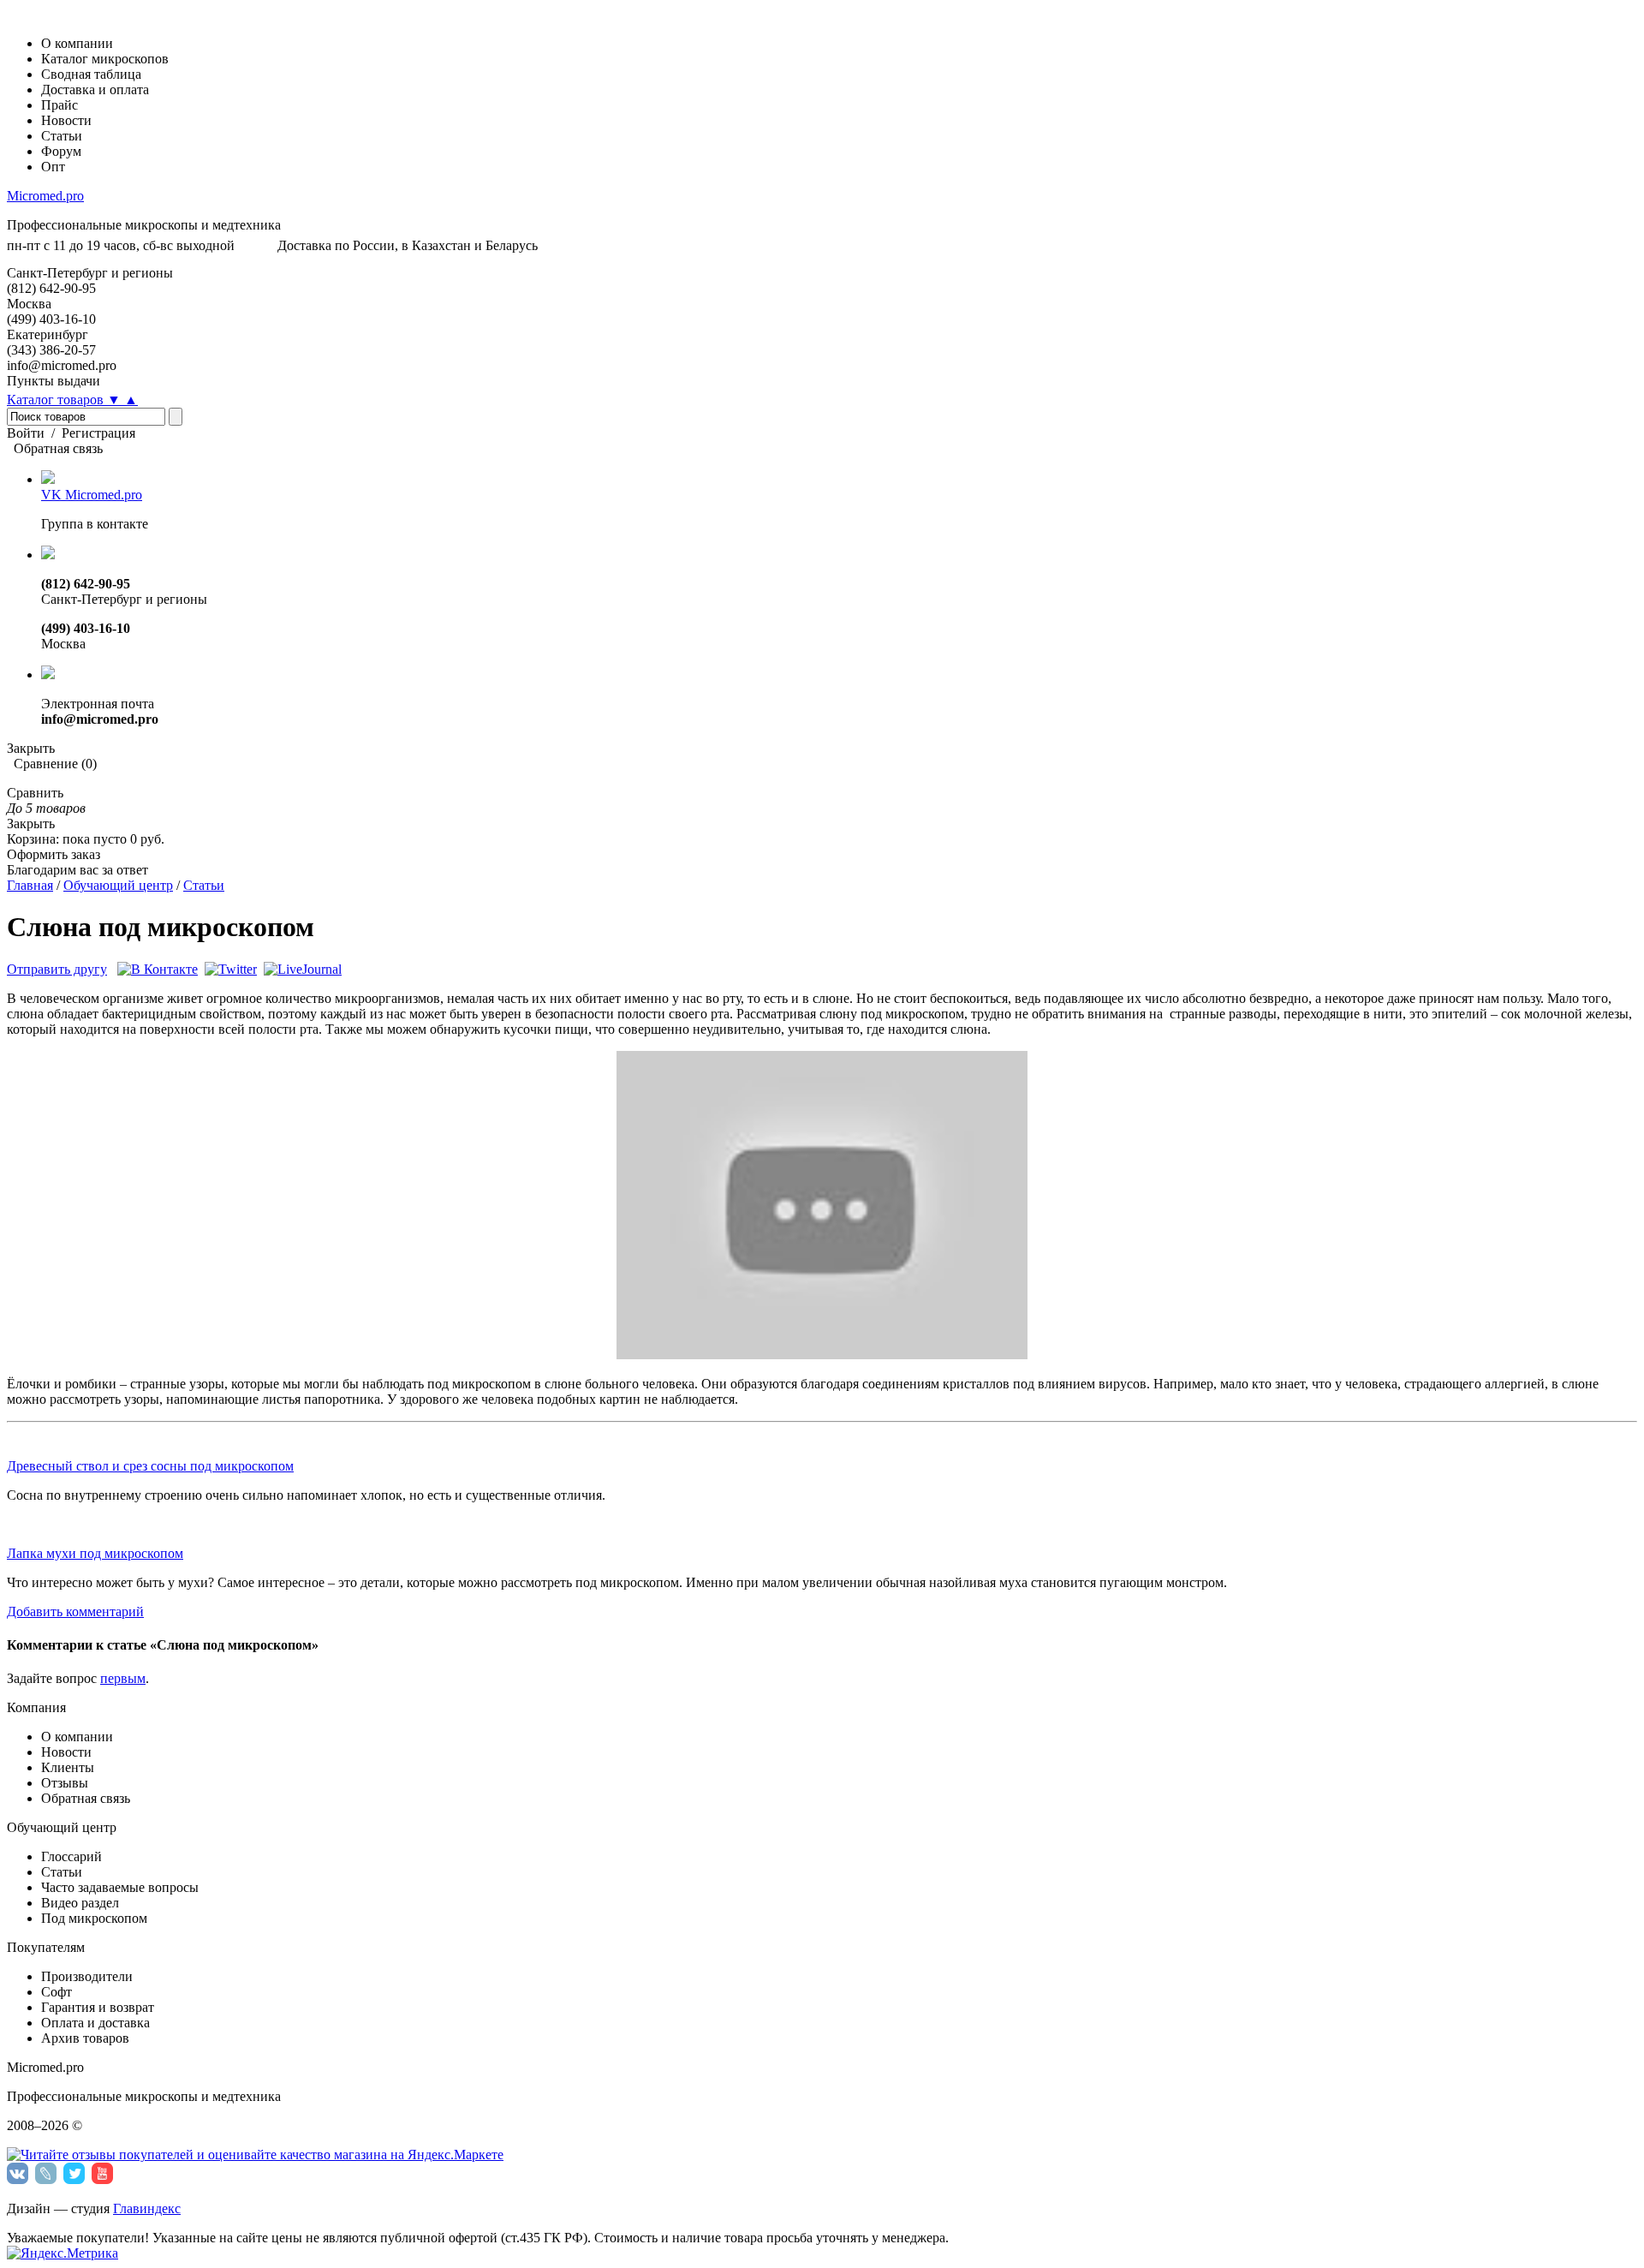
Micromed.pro (45, 196)
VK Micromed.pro (92, 495)
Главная (30, 885)
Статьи (204, 885)
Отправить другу (57, 969)
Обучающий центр (118, 885)
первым (123, 1678)
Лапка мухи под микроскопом (95, 1553)
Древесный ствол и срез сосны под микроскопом (150, 1466)
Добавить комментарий (75, 1611)
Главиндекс (147, 2208)
